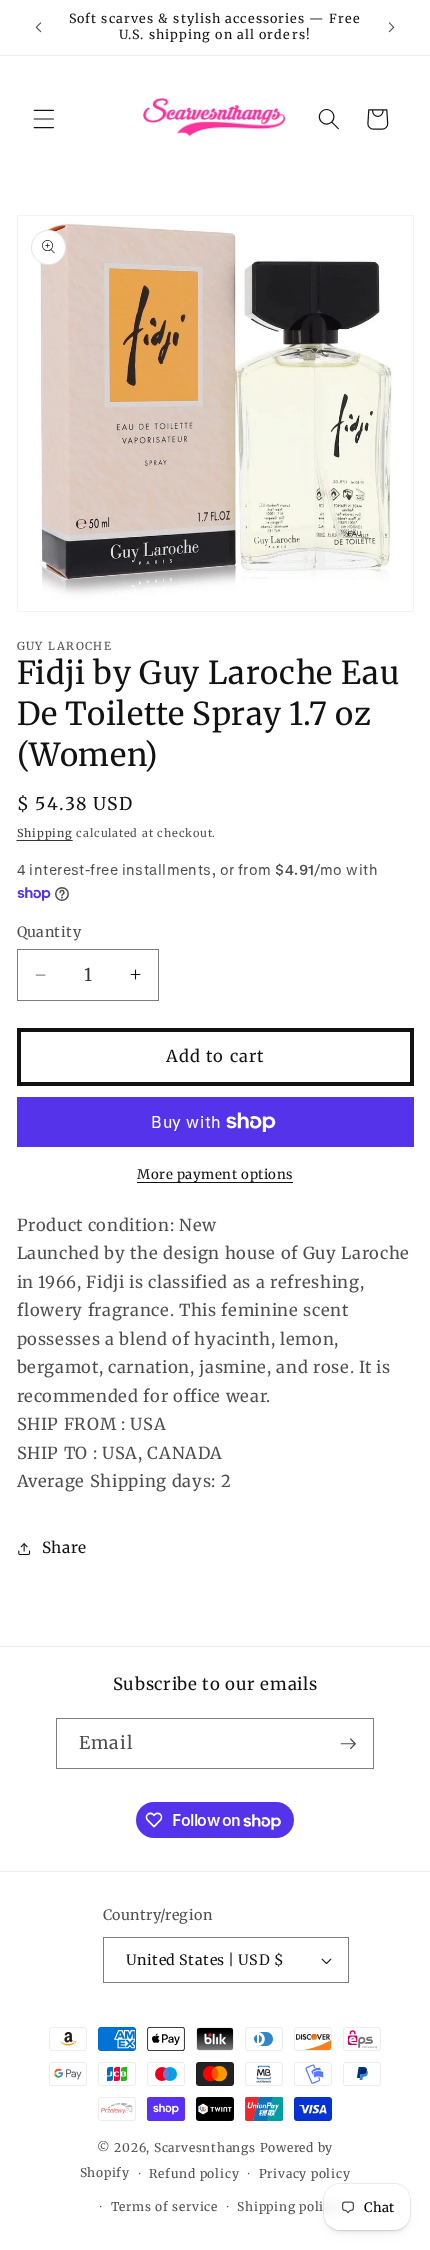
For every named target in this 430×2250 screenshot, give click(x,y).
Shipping (45, 833)
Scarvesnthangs (205, 2147)
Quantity (49, 932)
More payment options (215, 1174)
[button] (44, 119)
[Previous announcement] (39, 27)
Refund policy (194, 2173)
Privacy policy (305, 2173)
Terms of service (164, 2206)
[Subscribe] (348, 1744)
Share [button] (64, 1547)
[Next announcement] (392, 27)
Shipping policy (288, 2206)
